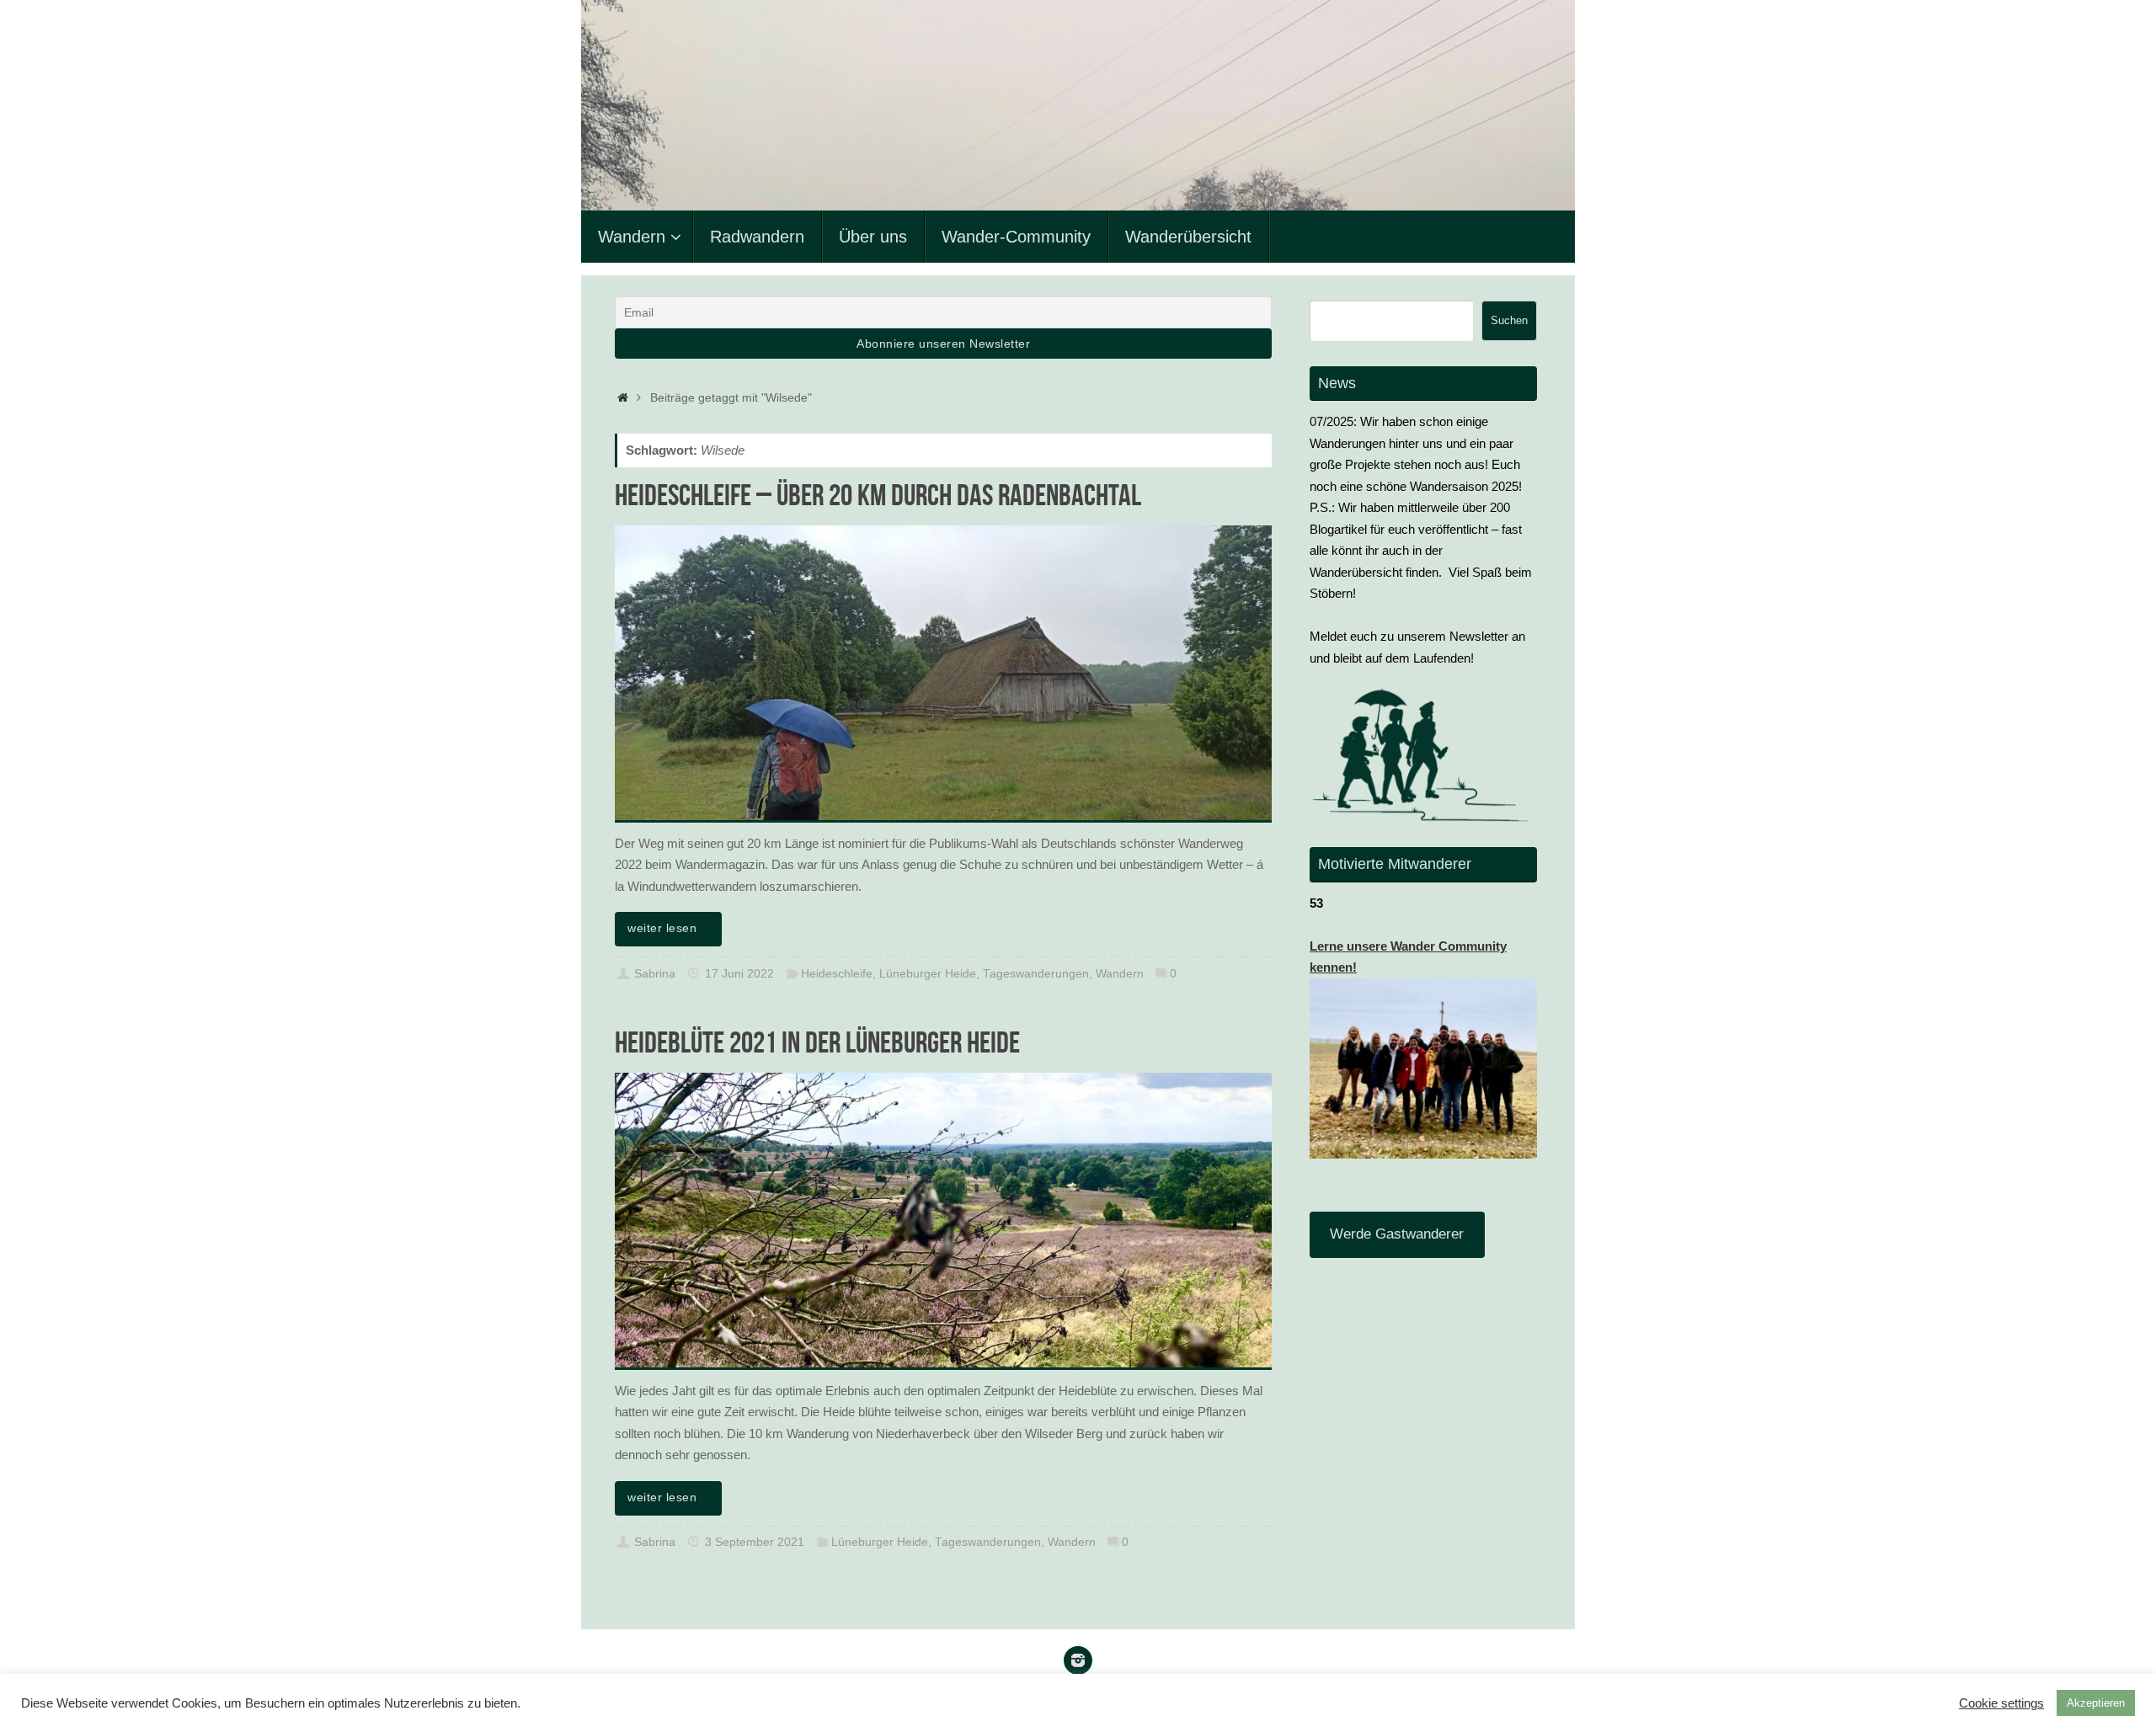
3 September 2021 (755, 1542)
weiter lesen (662, 928)
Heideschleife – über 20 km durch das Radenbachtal (878, 495)
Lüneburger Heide (928, 974)
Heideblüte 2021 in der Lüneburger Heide (817, 1042)
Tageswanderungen (1036, 974)
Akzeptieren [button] (2096, 1703)
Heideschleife (837, 974)
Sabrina (655, 974)
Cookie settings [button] (2001, 1703)
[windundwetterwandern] (1078, 1660)
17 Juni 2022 (739, 974)
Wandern (1120, 974)
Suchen (1509, 320)
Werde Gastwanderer (1397, 1234)
